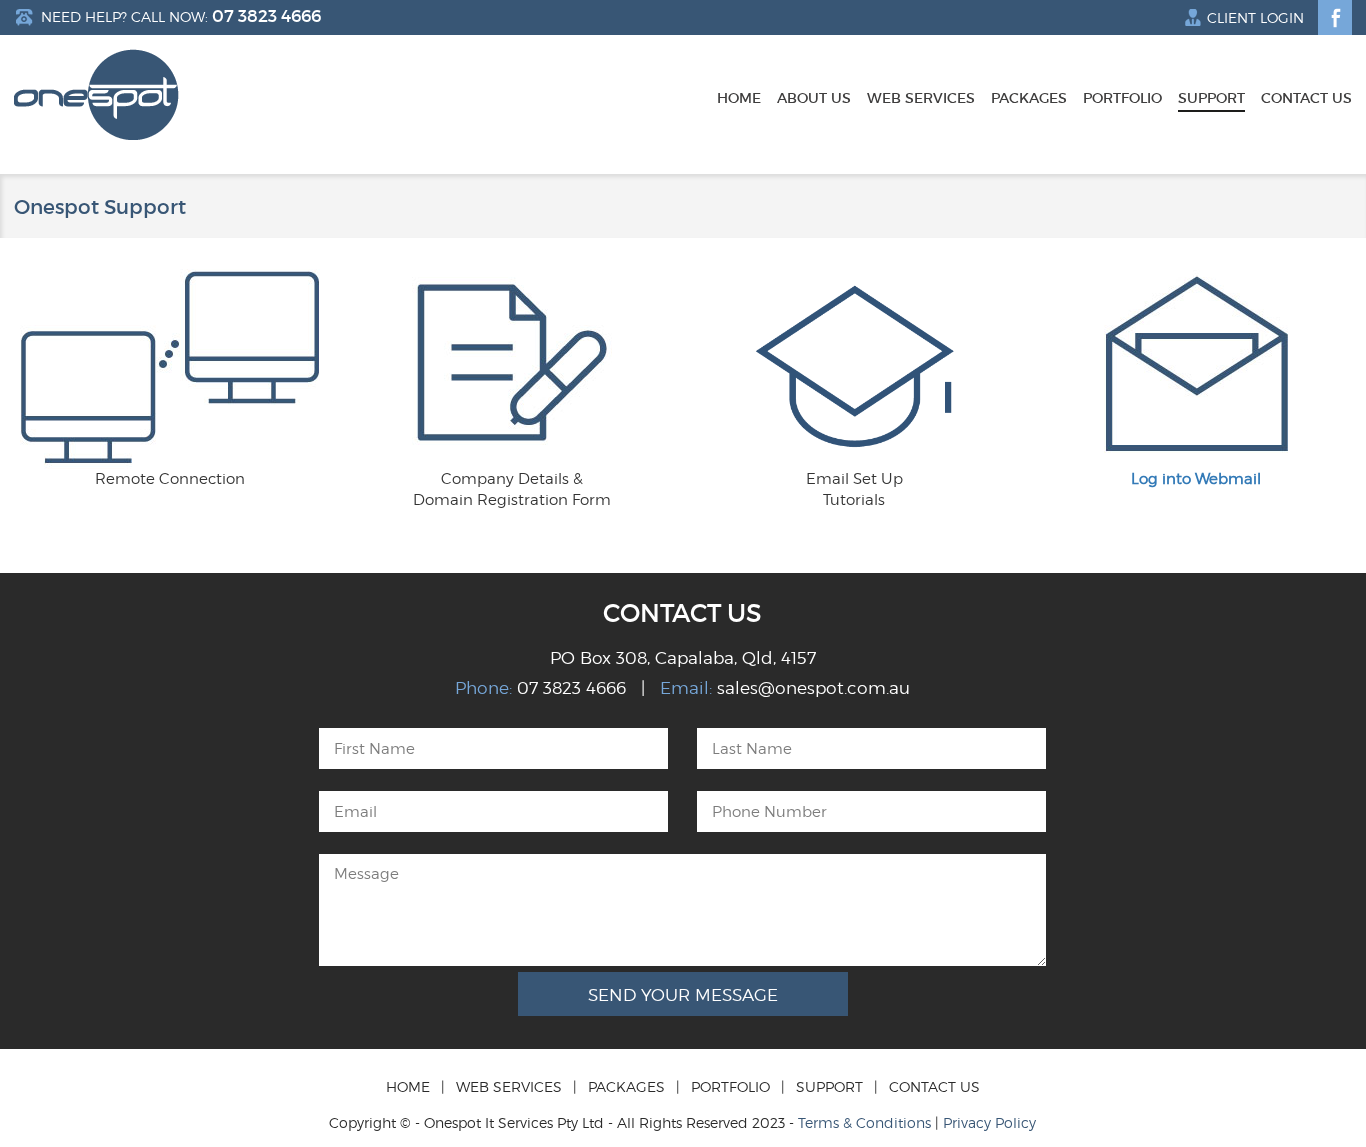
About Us (814, 99)
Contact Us (1306, 99)
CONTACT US (934, 1086)
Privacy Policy (989, 1122)
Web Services (921, 99)
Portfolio (1122, 99)
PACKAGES (626, 1086)
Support (1211, 99)
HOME (408, 1086)
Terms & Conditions (864, 1122)
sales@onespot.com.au (813, 688)
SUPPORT (829, 1086)
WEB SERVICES (509, 1086)
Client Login (1255, 18)
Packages (1029, 99)
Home (739, 99)
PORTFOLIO (730, 1086)
